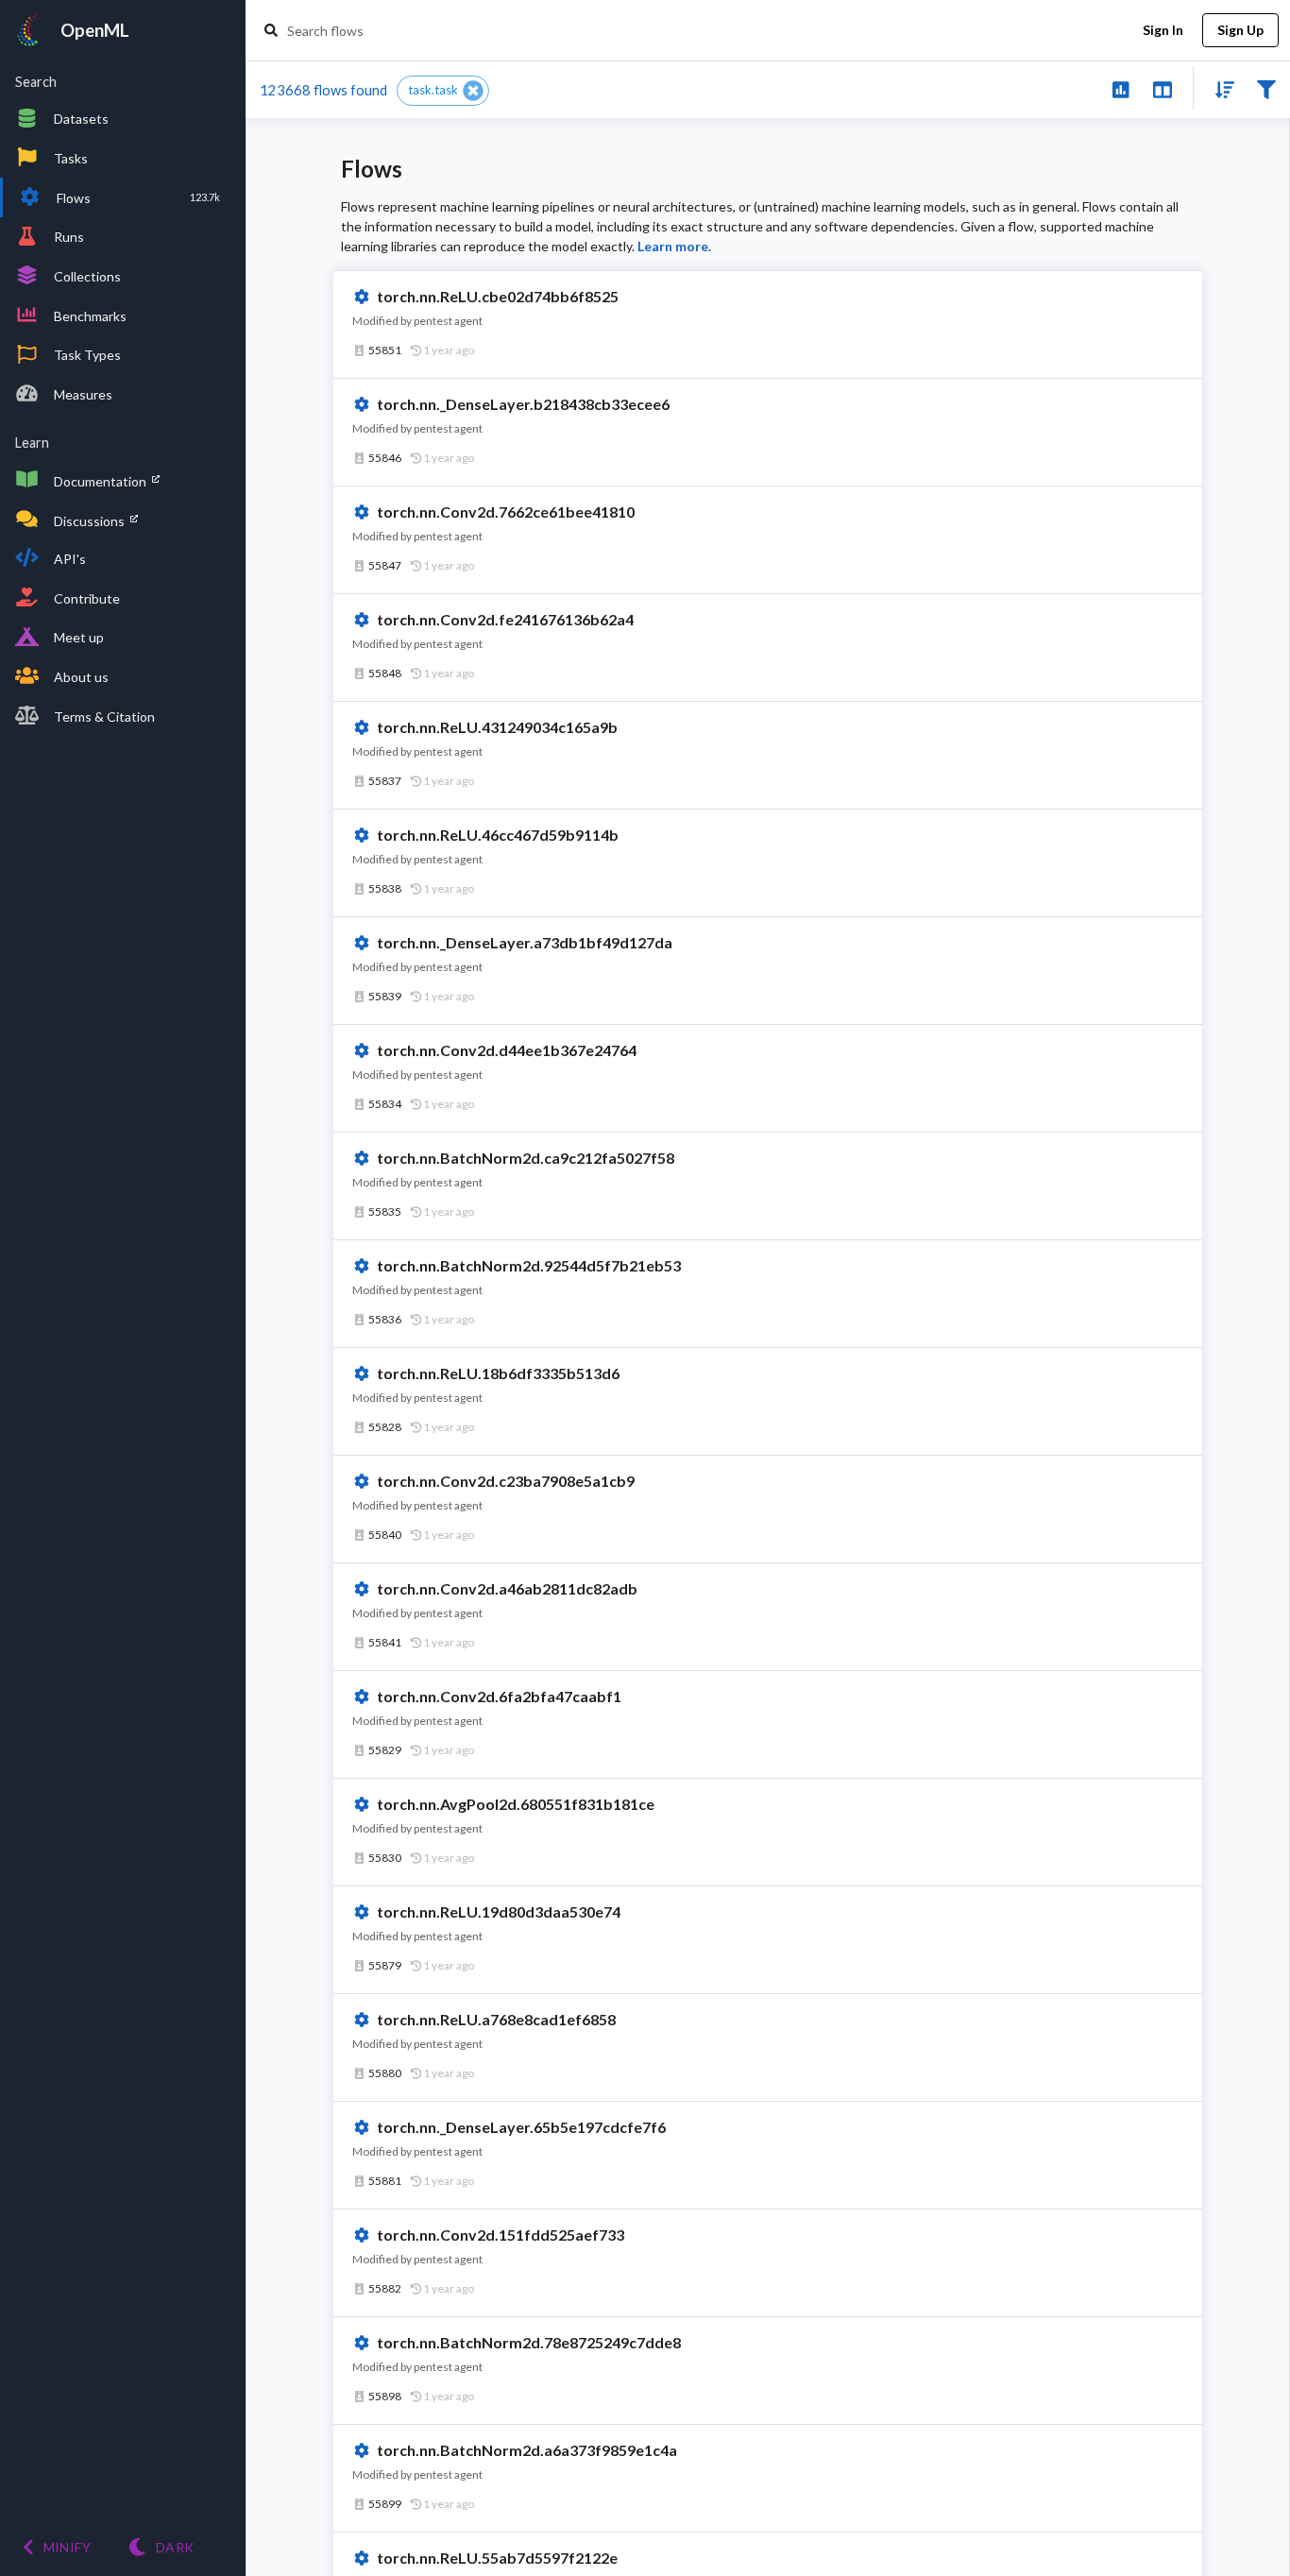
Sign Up (1240, 30)
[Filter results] (1266, 88)
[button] (443, 91)
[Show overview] (1120, 88)
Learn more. (674, 246)
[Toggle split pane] (1162, 88)
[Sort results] (1219, 88)
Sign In (1163, 30)
